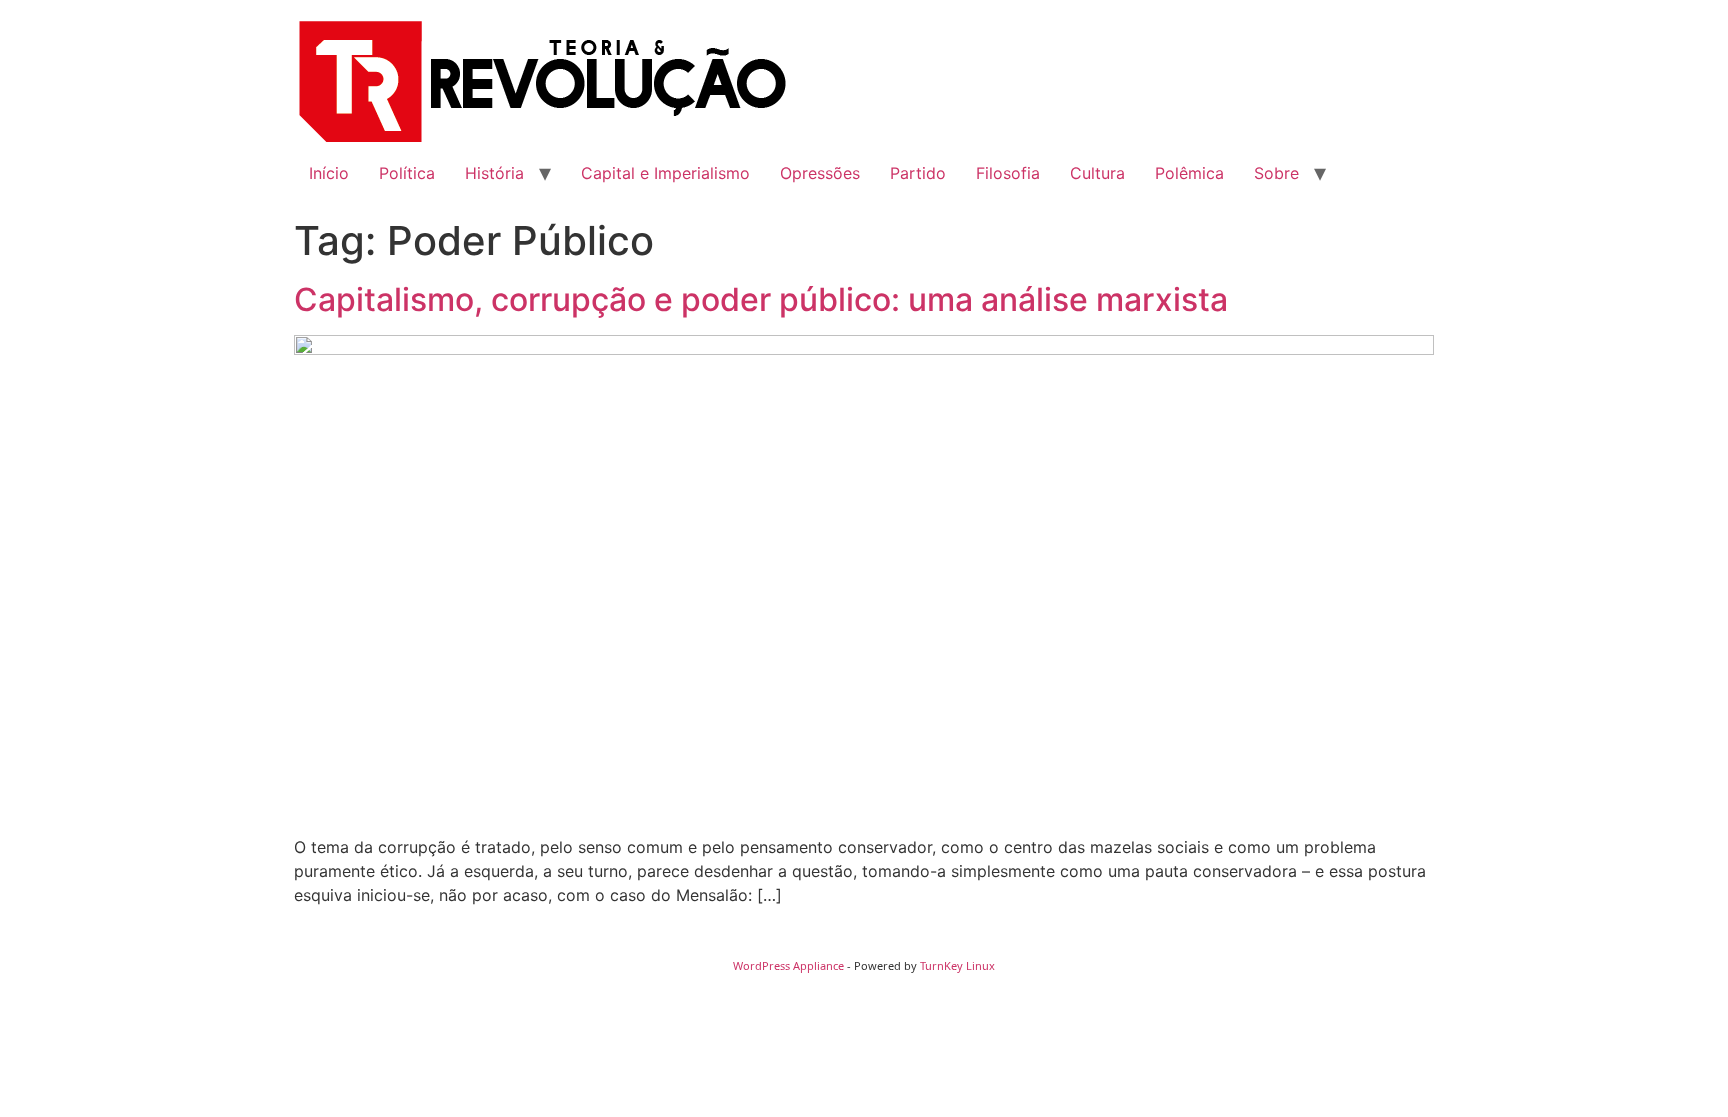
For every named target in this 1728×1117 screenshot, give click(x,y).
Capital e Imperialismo (665, 173)
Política (407, 173)
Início (329, 173)
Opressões (820, 173)
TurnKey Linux (957, 965)
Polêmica (1189, 173)
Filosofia (1008, 173)
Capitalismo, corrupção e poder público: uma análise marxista (761, 299)
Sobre (1276, 173)
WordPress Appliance (788, 965)
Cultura (1097, 173)
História (494, 173)
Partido (918, 173)
